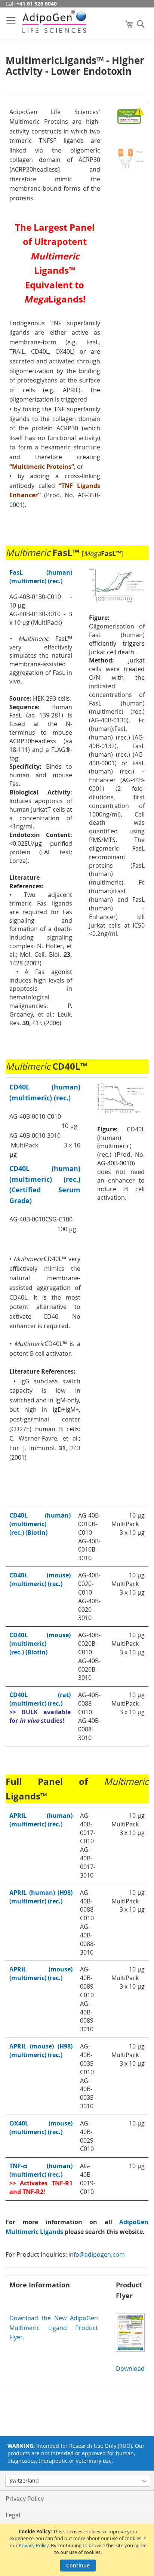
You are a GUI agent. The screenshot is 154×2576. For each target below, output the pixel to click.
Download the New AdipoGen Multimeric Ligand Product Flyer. (54, 2328)
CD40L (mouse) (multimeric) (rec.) (40, 1579)
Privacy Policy (34, 2545)
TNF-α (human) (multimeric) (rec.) (41, 2170)
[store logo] (54, 21)
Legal (13, 2515)
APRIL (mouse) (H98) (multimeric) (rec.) (41, 2051)
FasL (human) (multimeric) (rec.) (41, 577)
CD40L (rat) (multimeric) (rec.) (40, 1699)
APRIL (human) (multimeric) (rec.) (41, 1820)
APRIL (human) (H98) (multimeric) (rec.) (41, 1897)
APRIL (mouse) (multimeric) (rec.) (41, 1974)
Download (130, 2368)
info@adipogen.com (97, 2254)
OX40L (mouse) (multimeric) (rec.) (41, 2128)
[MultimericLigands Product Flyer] (130, 2349)
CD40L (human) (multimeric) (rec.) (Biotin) (40, 1524)
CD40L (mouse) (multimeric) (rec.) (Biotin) (40, 1644)
